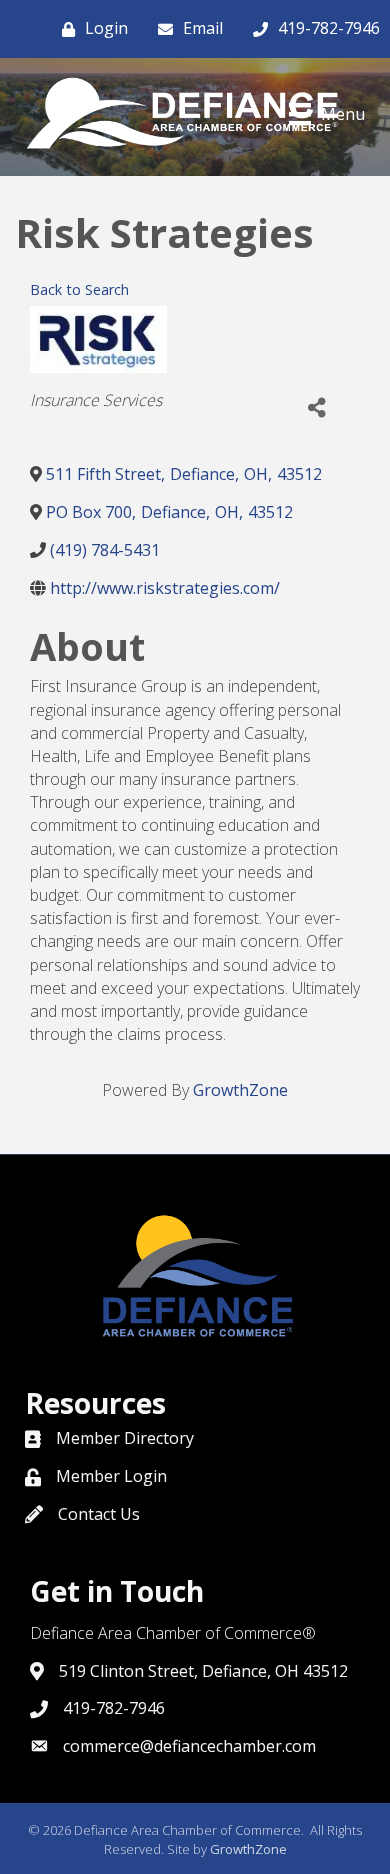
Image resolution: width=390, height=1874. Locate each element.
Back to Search (79, 289)
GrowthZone (240, 1090)
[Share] (316, 408)
